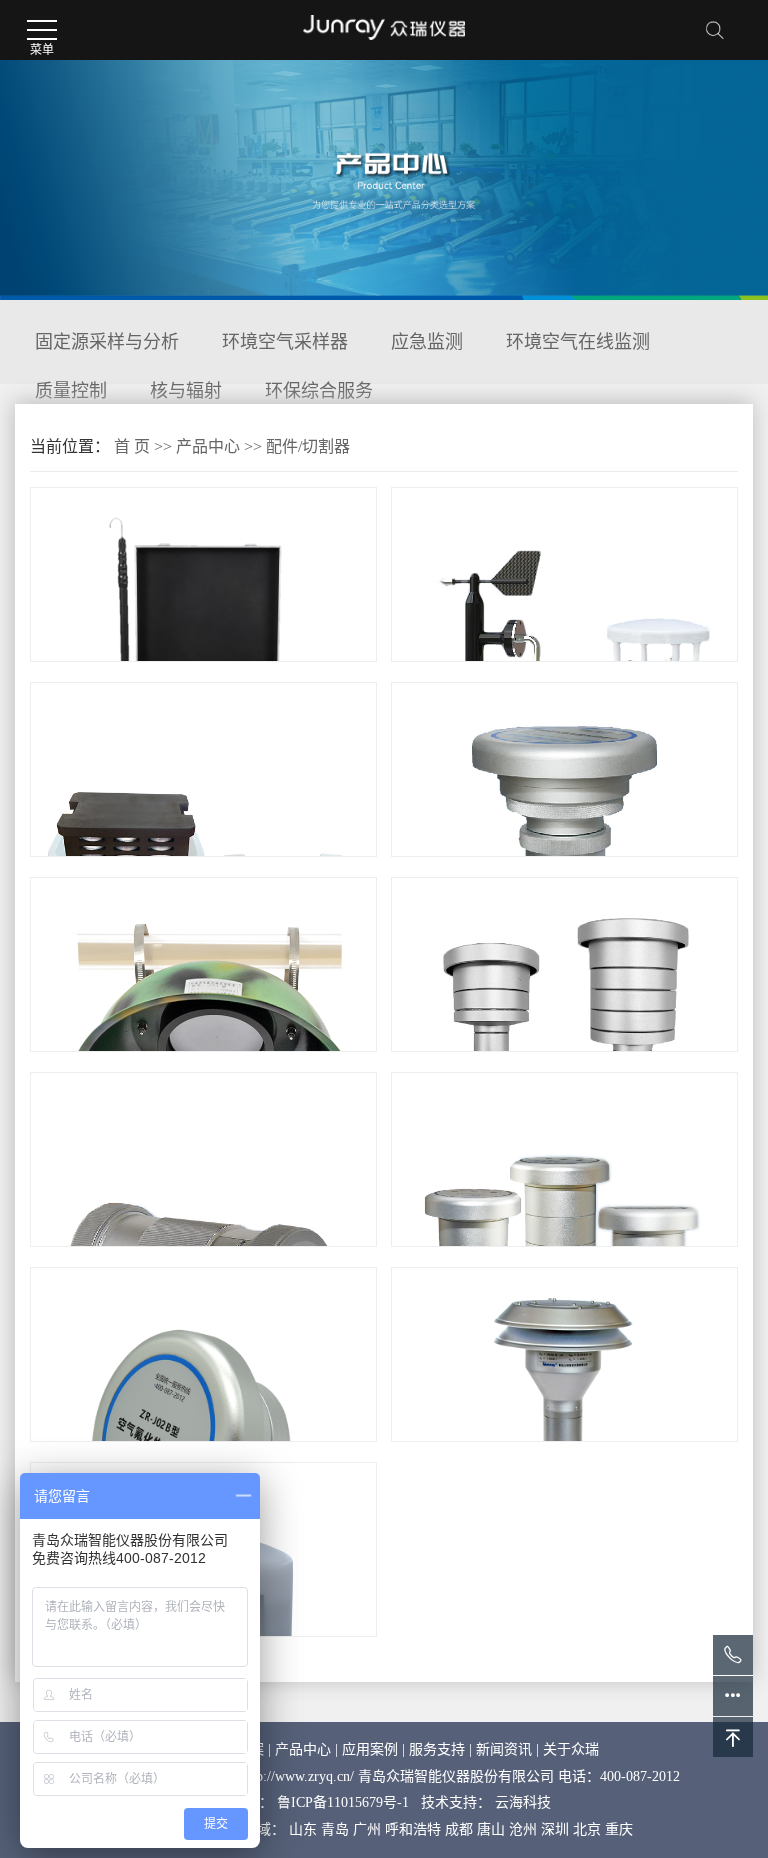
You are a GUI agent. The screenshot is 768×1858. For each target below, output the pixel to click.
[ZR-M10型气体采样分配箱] (203, 660)
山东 (303, 1829)
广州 (367, 1829)
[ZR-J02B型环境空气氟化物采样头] (203, 1440)
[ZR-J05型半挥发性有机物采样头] (564, 855)
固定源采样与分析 (107, 342)
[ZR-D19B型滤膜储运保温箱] (203, 855)
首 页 (132, 446)
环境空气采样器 (285, 342)
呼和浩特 (413, 1829)
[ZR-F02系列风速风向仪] (564, 660)
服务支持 (437, 1749)
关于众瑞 (571, 1749)
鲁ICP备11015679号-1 (343, 1802)
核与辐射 (186, 391)
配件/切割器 (308, 446)
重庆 (619, 1829)
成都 (459, 1829)
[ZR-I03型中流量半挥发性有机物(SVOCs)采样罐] (203, 1245)
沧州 (523, 1829)
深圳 (555, 1829)
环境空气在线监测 (578, 342)
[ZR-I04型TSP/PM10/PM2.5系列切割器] (564, 1245)
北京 (587, 1829)
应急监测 (427, 342)
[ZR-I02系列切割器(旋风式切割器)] (564, 1440)
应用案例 (370, 1749)
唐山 (491, 1829)
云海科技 (523, 1802)
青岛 (335, 1829)
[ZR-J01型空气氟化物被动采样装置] (203, 1050)
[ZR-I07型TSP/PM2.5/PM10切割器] (564, 1050)
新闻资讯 (504, 1749)
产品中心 (208, 446)
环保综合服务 (319, 391)
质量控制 (71, 391)
